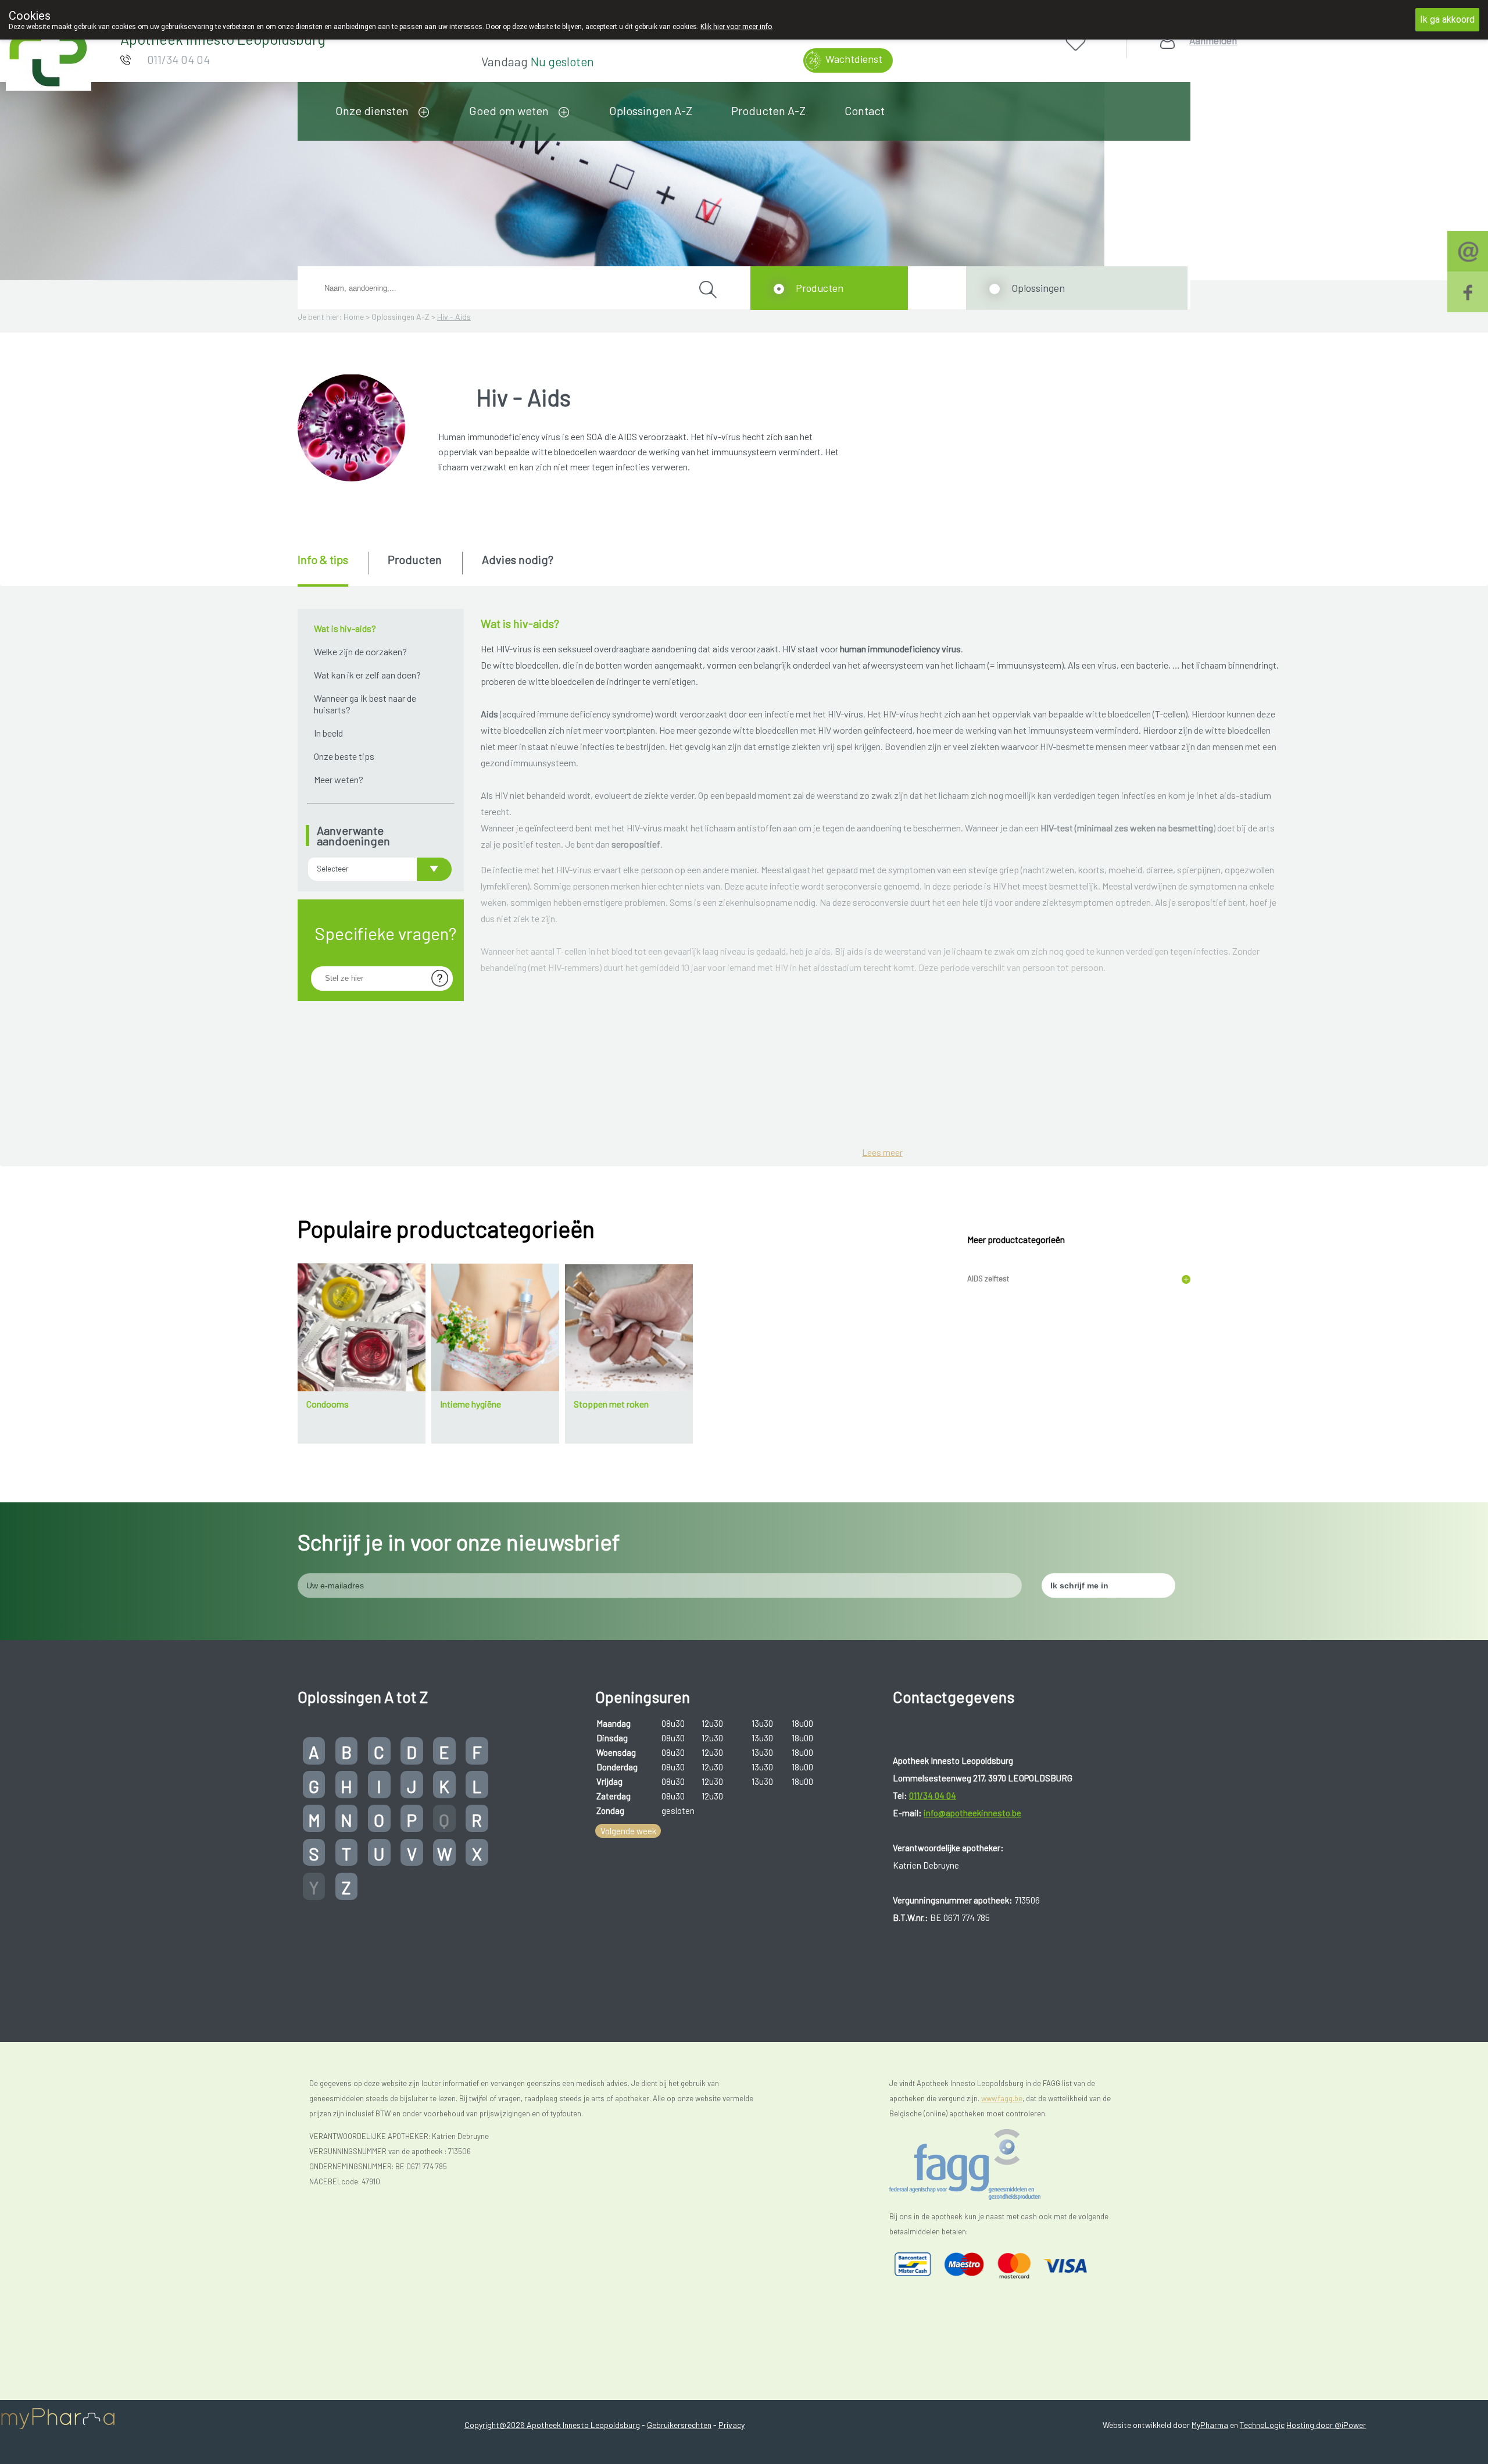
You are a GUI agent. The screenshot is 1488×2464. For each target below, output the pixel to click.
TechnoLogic (1262, 2425)
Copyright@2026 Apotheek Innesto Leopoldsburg (552, 2425)
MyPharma (1210, 2425)
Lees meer (882, 1152)
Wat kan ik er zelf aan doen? (367, 675)
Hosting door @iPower (1326, 2425)
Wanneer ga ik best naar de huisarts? (365, 704)
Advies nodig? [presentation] (518, 559)
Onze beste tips (344, 756)
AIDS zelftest (988, 1279)
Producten (820, 288)
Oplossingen (1038, 288)
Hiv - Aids (454, 317)
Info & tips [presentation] (323, 559)
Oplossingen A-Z (651, 110)
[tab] (332, 569)
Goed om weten (509, 110)
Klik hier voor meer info (736, 27)
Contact (865, 110)
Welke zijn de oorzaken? (360, 651)
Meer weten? (339, 779)
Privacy (732, 2425)
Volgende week (628, 1831)
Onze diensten (372, 110)
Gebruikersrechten (679, 2425)
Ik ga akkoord (1447, 19)
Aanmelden (1213, 40)
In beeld (328, 733)
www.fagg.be (1002, 2098)
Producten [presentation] (415, 559)
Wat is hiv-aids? (345, 628)
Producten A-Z (768, 110)
